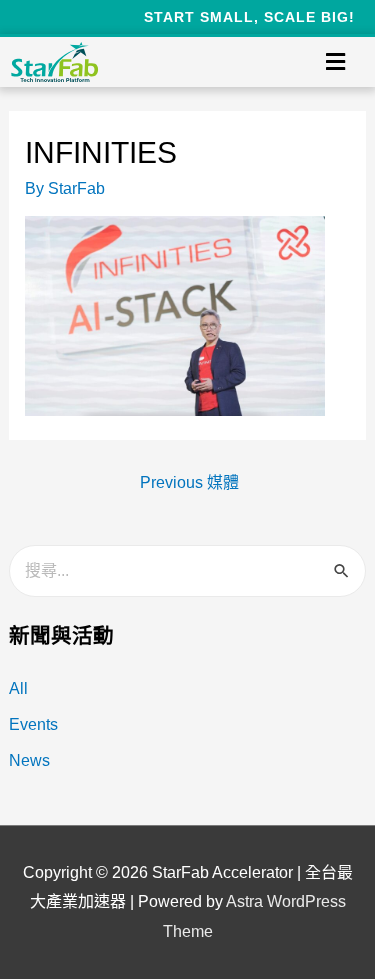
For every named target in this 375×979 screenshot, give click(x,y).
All (18, 688)
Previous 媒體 (189, 482)
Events (33, 724)
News (29, 760)
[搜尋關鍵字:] (188, 570)
